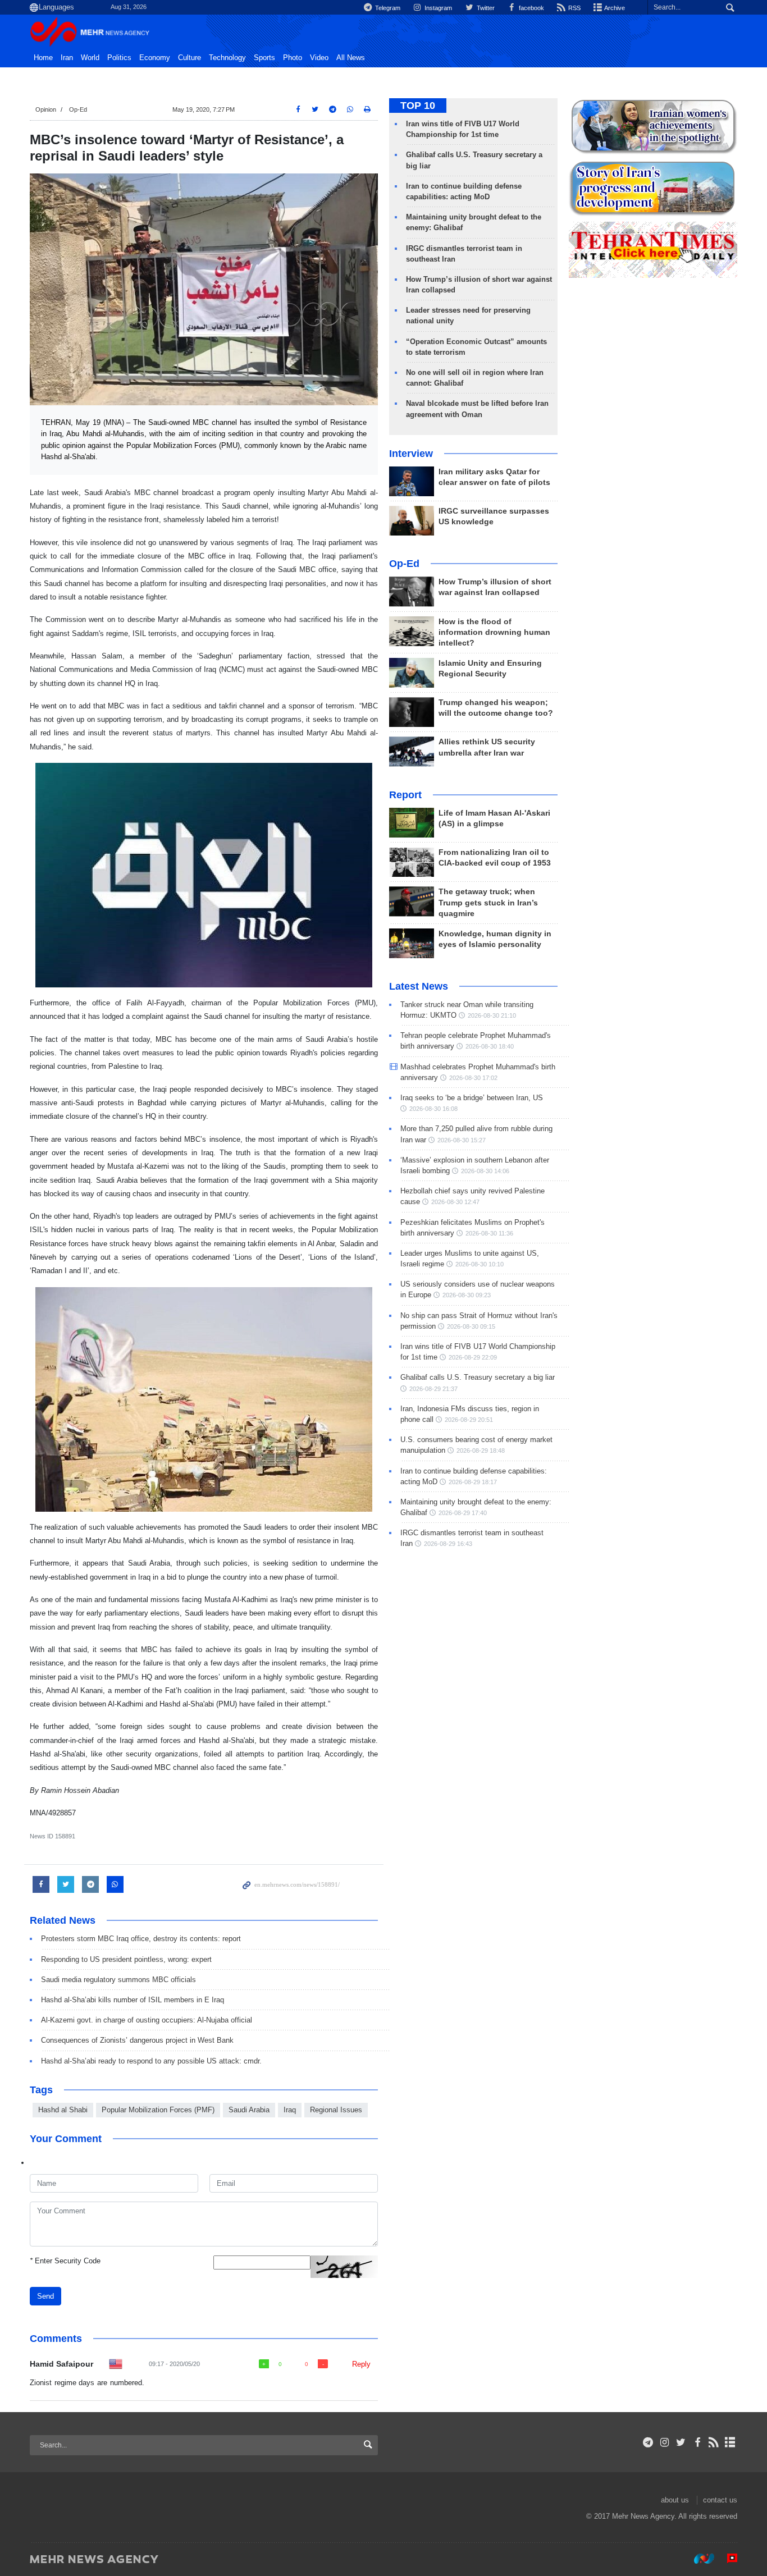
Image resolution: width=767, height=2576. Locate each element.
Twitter (485, 8)
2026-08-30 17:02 (473, 1078)
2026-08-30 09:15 (471, 1326)
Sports (264, 58)
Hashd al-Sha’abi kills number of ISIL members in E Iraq (133, 2000)
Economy (155, 58)
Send (45, 2296)
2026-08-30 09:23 (467, 1295)
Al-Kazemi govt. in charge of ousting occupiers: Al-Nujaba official (147, 2020)
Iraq (290, 2110)
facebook (531, 8)
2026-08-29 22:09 (473, 1357)
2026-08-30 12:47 (455, 1202)
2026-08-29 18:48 (481, 1451)
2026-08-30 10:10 (480, 1264)
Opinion (46, 109)
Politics (119, 58)
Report (405, 795)
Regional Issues (336, 2110)
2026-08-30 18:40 (490, 1046)
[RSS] (714, 2442)
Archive (614, 8)
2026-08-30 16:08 (433, 1109)
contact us (720, 2500)
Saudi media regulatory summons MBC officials (118, 1980)
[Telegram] (648, 2442)
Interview (411, 454)
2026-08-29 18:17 (473, 1482)
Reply (361, 2364)
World (90, 58)
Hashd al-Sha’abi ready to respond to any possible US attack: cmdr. (151, 2061)
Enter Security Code (65, 2261)
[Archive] (730, 2442)
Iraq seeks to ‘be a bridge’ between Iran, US (472, 1098)
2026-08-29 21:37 (433, 1389)
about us (675, 2500)
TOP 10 (418, 106)
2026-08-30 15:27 (462, 1140)
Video (319, 58)
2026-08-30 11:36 (489, 1233)
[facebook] (697, 2442)
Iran (67, 58)
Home (43, 58)
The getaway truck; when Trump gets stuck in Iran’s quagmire (488, 902)
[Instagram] (665, 2442)
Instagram (437, 8)
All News (351, 58)
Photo (293, 58)
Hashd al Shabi (63, 2110)
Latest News (419, 986)
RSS (574, 8)
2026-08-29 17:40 (463, 1513)
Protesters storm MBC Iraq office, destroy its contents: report (141, 1939)
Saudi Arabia (249, 2110)
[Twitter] (681, 2442)
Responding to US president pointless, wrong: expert (126, 1959)
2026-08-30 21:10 (492, 1015)
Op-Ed (78, 109)
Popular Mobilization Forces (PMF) (158, 2110)
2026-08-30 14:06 (485, 1171)
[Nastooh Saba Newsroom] (698, 2559)
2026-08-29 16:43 (448, 1544)
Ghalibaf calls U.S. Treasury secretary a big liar (478, 1377)
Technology (227, 58)
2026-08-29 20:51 (469, 1420)
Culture (190, 58)
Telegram (387, 8)
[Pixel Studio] (727, 2559)
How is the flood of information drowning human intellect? (494, 632)
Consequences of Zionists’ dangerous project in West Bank (137, 2040)
